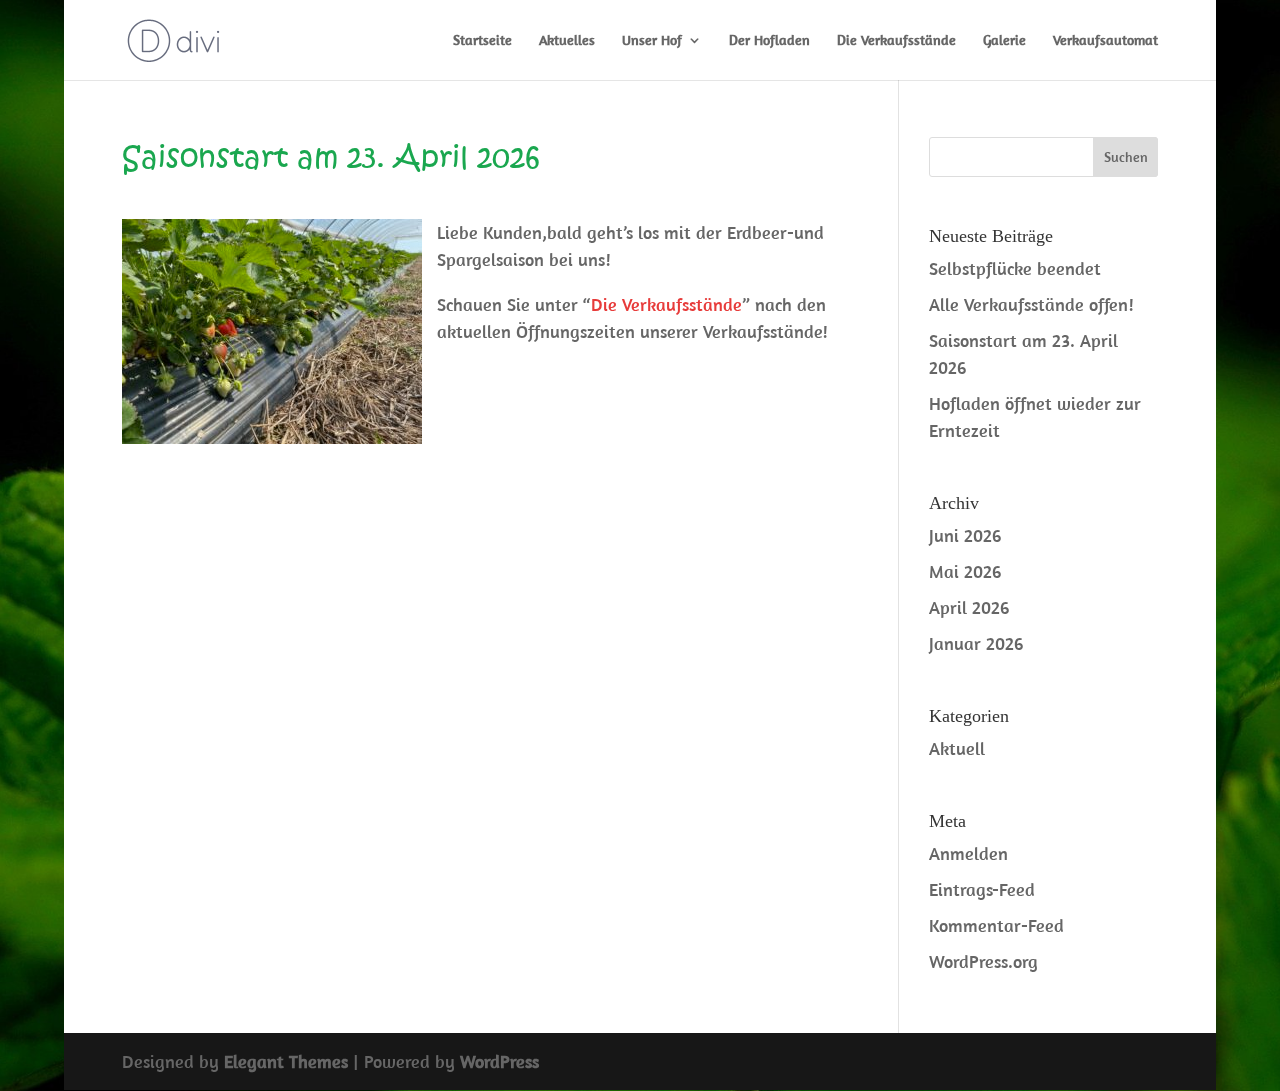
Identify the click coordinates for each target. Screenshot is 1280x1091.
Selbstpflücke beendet (1015, 268)
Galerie (1004, 41)
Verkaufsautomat (1105, 41)
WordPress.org (983, 961)
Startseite (482, 41)
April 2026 (969, 607)
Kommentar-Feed (996, 925)
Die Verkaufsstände (896, 41)
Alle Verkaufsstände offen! (1031, 304)
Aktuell (957, 748)
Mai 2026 (965, 571)
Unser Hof (652, 41)
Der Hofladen (769, 41)
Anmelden (968, 853)
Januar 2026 (976, 643)
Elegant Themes (286, 1061)
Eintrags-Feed (982, 889)
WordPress (499, 1061)
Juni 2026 (965, 535)
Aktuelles (567, 41)
